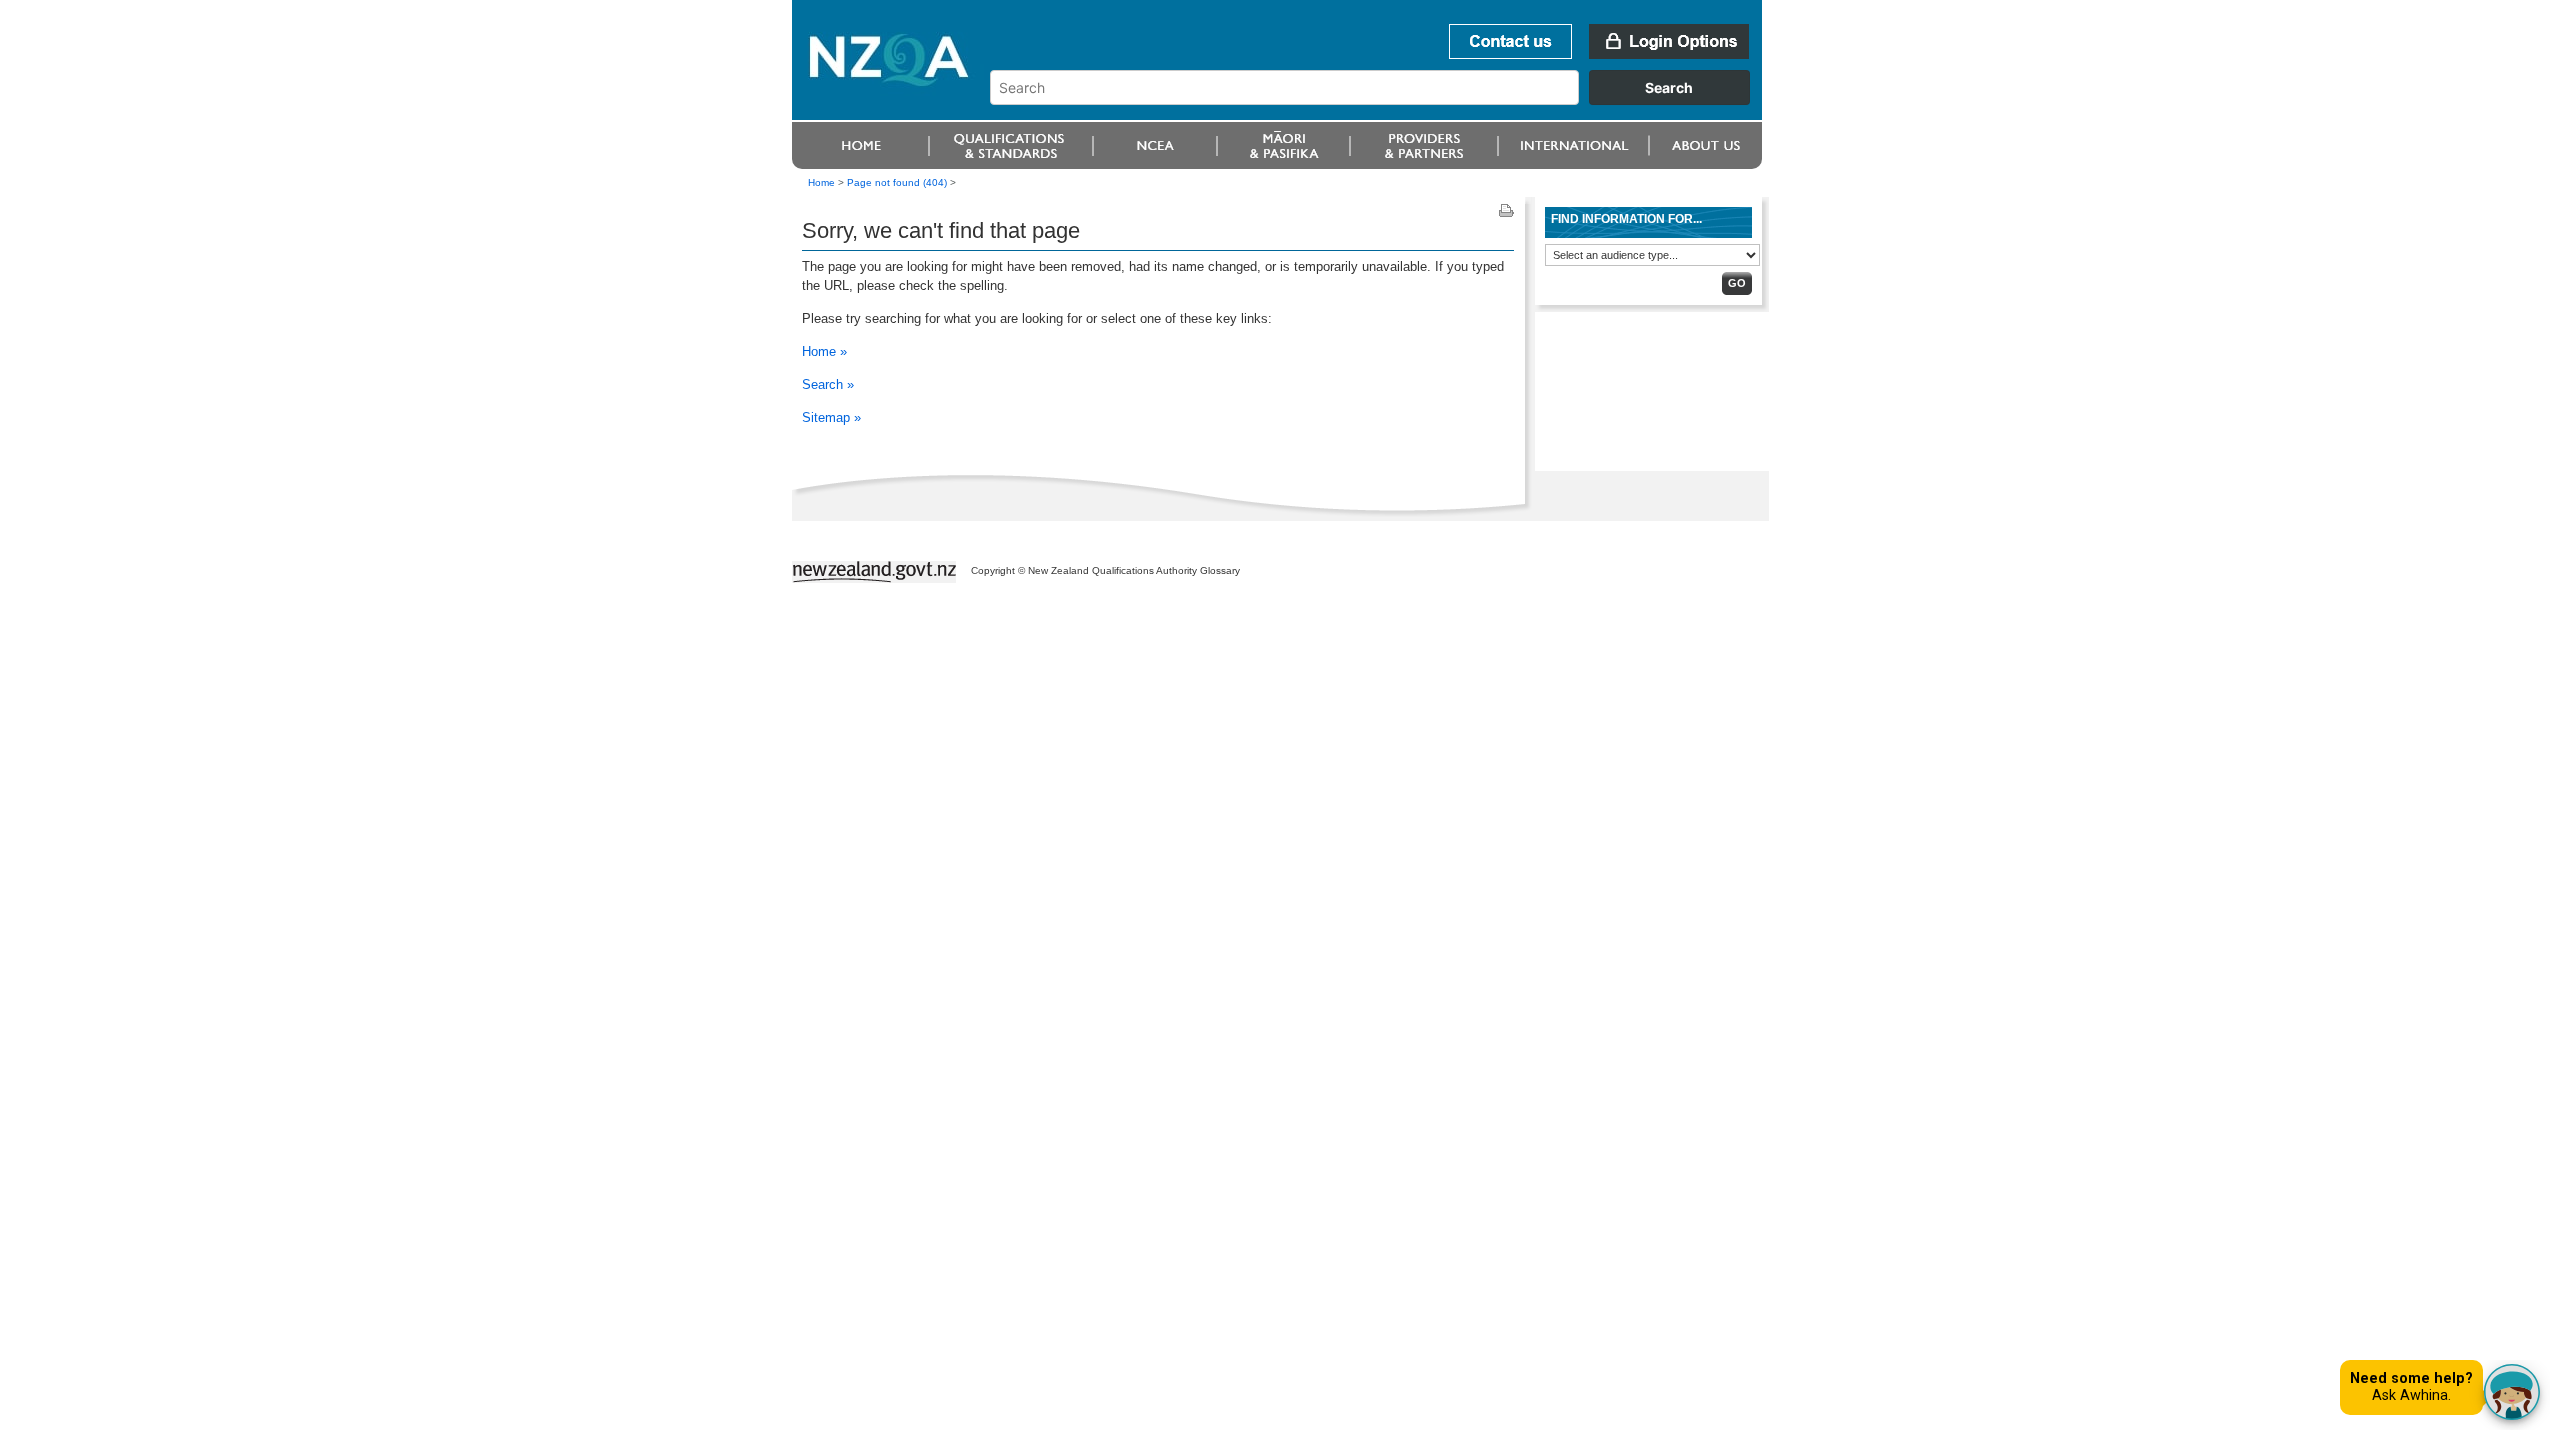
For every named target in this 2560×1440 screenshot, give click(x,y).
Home (821, 182)
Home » (824, 351)
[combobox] (1379, 100)
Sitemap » (831, 417)
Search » (828, 384)
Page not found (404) (897, 182)
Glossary (1220, 570)
